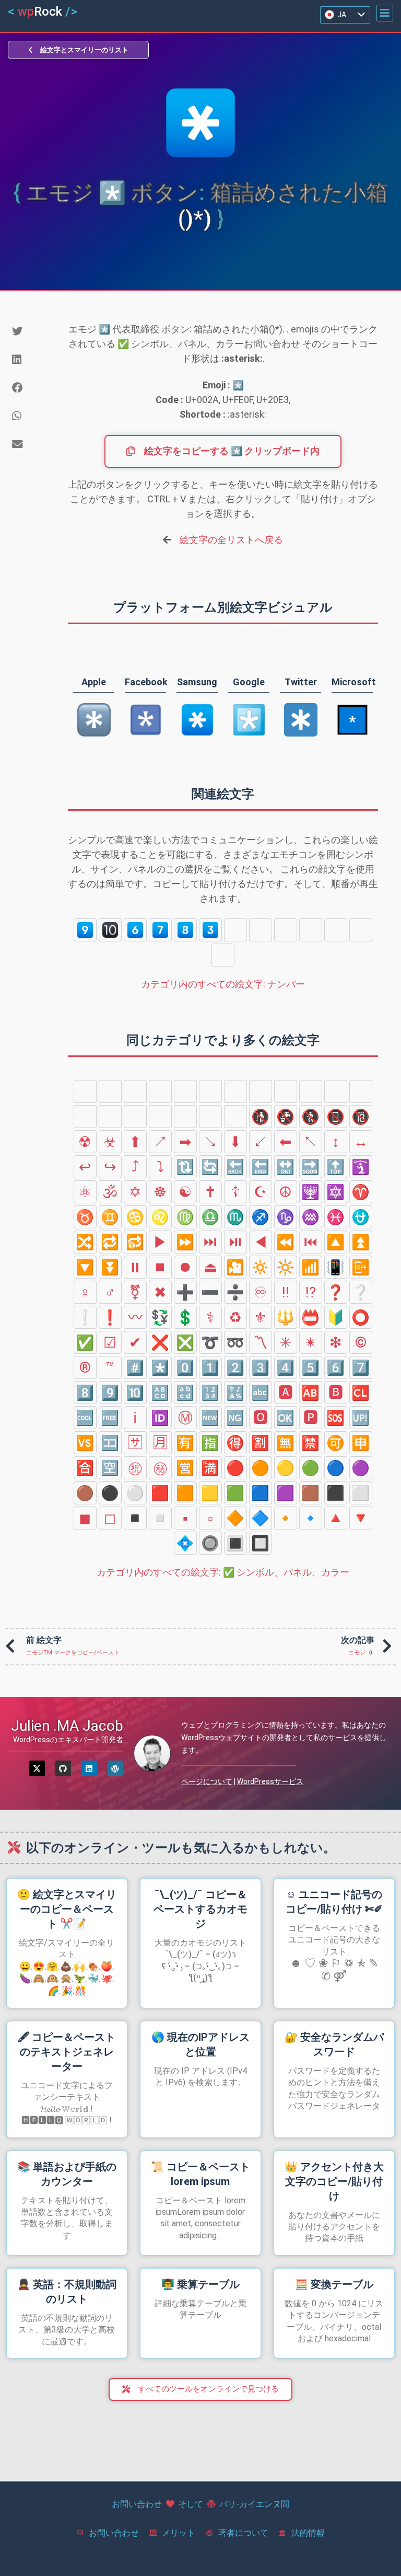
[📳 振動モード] (336, 1267)
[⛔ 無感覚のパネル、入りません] (160, 1117)
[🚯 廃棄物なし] (261, 1117)
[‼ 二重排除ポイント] (286, 1292)
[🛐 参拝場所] (361, 1167)
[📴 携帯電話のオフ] (361, 1267)
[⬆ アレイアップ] (135, 1142)
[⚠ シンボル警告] (110, 1117)
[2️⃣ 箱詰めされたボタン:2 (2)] (336, 930)
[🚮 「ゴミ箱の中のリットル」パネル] (110, 1091)
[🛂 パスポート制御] (311, 1091)
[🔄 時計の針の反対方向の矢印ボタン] (210, 1167)
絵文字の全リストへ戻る (231, 540)
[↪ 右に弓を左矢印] (110, 1167)
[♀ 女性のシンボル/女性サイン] (85, 1292)
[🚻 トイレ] (235, 1091)
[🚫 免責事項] (185, 1117)
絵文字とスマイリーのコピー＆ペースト (67, 1909)
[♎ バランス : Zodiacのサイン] (210, 1217)
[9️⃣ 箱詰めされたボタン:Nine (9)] (85, 930)
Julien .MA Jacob (67, 1726)
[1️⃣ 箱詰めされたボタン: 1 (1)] (311, 930)
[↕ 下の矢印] (336, 1142)
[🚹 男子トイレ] (185, 1091)
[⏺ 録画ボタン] (185, 1267)
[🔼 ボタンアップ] (336, 1242)
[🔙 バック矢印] (235, 1167)
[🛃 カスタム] (336, 1091)
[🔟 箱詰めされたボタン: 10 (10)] (110, 930)
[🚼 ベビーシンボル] (261, 1091)
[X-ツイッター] (37, 1768)
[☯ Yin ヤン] (185, 1192)
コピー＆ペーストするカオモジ (200, 1909)
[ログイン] (89, 1768)
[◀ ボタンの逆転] (261, 1242)
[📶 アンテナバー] (311, 1267)
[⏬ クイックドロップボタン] (110, 1267)
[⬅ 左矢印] (286, 1142)
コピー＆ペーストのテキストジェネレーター (67, 2052)
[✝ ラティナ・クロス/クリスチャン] (210, 1192)
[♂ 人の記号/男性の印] (110, 1292)
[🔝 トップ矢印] (336, 1167)
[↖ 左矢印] (311, 1142)
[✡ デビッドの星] (135, 1192)
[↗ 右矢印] (160, 1142)
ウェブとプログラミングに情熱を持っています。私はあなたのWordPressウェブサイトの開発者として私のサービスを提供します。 (284, 1738)
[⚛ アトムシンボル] (85, 1192)
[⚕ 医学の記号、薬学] (210, 1317)
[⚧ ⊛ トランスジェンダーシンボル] (135, 1292)
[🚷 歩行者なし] (311, 1117)
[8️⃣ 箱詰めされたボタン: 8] (185, 930)
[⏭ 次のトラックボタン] (210, 1242)
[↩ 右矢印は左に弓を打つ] (85, 1167)
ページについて (207, 1781)
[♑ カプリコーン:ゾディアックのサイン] (286, 1217)
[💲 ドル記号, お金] (185, 1317)
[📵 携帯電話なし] (336, 1117)
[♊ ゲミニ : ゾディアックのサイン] (110, 1217)
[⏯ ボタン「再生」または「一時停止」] (235, 1242)
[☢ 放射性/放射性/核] (85, 1142)
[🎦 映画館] (235, 1267)
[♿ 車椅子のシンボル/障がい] (160, 1091)
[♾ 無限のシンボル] (261, 1292)
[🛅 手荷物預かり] (85, 1117)
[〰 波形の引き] (135, 1317)
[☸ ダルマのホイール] (160, 1192)
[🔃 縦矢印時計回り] (185, 1167)
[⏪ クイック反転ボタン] (286, 1242)
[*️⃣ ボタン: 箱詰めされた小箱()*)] (223, 955)
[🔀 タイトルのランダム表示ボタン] (85, 1242)
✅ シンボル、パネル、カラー (223, 1572)
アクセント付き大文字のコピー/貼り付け (334, 2181)
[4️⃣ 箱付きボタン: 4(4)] (235, 930)
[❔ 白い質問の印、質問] (361, 1292)
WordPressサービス (270, 1781)
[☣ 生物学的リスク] (110, 1142)
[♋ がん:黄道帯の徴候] (135, 1217)
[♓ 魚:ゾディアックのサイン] (336, 1217)
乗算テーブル (200, 2284)
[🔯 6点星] (336, 1192)
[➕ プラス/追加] (185, 1292)
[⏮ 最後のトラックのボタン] (311, 1242)
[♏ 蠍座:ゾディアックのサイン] (235, 1217)
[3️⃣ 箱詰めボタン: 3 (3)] (210, 930)
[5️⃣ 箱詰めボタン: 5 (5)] (261, 930)
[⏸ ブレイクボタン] (135, 1267)
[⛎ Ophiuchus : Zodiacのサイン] (361, 1217)
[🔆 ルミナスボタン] (286, 1267)
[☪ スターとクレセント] (261, 1192)
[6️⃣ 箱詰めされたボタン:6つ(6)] (135, 930)
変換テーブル (334, 2284)
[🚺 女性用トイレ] (210, 1091)
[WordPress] (115, 1768)
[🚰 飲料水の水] (135, 1091)
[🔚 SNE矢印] (261, 1167)
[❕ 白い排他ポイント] (85, 1317)
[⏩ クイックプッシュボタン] (185, 1242)
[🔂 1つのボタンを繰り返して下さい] (135, 1242)
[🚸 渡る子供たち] (135, 1117)
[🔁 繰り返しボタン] (110, 1242)
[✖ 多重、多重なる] (160, 1292)
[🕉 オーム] (110, 1192)
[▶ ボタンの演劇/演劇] (160, 1242)
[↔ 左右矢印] (361, 1142)
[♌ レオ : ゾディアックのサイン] (160, 1217)
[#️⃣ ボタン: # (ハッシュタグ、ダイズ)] (361, 930)
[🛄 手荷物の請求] (361, 1091)
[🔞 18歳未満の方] (361, 1117)
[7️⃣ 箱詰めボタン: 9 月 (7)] (160, 930)
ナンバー (223, 984)
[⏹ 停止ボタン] (160, 1267)
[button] (385, 13)
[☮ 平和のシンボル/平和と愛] (286, 1192)
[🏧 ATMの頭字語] (85, 1091)
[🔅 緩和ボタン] (261, 1267)
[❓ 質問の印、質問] (336, 1292)
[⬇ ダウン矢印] (235, 1142)
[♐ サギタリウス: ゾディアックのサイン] (261, 1217)
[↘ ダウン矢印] (210, 1142)
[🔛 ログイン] (286, 1167)
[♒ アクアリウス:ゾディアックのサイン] (311, 1217)
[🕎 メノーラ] (311, 1192)
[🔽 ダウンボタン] (85, 1267)
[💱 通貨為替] (160, 1317)
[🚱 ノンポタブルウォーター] (286, 1117)
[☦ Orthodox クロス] (235, 1192)
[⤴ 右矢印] (135, 1167)
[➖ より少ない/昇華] (210, 1292)
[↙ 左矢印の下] (261, 1142)
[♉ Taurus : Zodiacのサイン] (85, 1217)
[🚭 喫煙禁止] (235, 1117)
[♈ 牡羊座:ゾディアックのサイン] (361, 1192)
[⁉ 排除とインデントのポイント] (311, 1292)
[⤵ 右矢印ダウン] (160, 1167)
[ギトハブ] (63, 1768)
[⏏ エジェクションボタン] (210, 1267)
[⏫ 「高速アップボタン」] (361, 1242)
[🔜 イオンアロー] (311, 1167)
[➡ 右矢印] (185, 1142)
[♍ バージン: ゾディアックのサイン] (185, 1217)
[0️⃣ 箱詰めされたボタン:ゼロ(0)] (286, 930)
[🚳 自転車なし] (210, 1117)
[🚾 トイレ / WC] (286, 1091)
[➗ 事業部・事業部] (235, 1292)
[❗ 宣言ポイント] (110, 1317)
